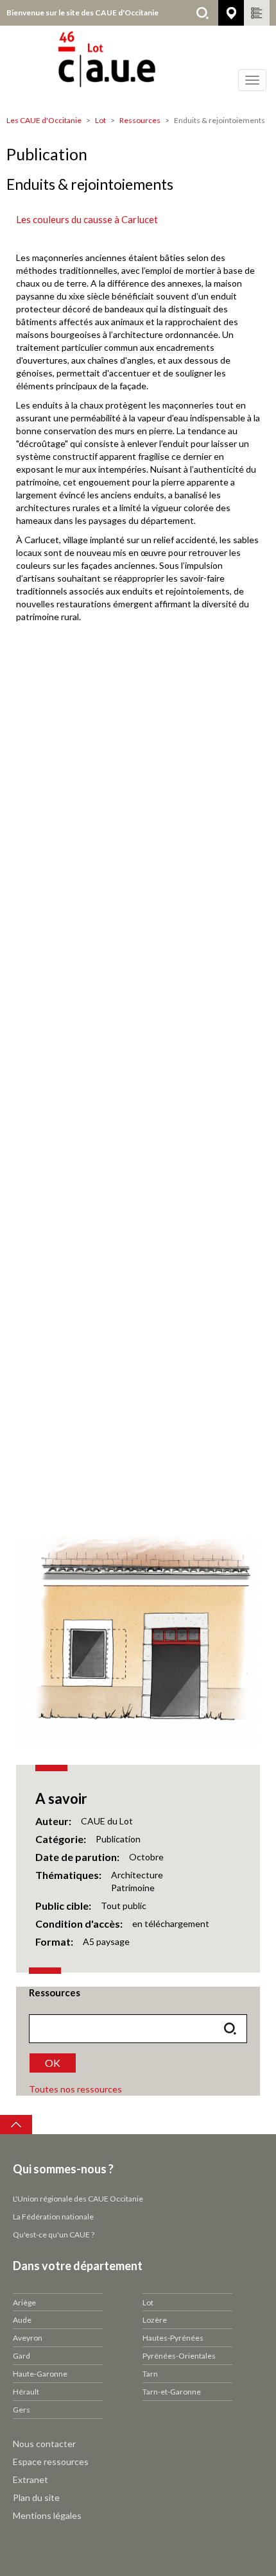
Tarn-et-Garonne (172, 2392)
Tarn (150, 2374)
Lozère (155, 2320)
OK (53, 2063)
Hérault (26, 2392)
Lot (100, 120)
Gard (22, 2356)
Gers (22, 2410)
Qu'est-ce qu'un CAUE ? (54, 2235)
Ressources (140, 120)
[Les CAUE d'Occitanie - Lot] (138, 67)
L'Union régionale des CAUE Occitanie (78, 2199)
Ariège (24, 2302)
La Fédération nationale (53, 2217)
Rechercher (202, 13)
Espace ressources (51, 2462)
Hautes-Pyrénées (173, 2338)
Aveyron (28, 2338)
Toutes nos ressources (75, 2089)
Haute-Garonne (40, 2374)
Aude (22, 2320)
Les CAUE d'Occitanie (44, 120)
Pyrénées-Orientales (179, 2356)
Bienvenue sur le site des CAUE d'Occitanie (82, 13)
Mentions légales (47, 2515)
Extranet (30, 2479)
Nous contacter (44, 2444)
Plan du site (36, 2497)
